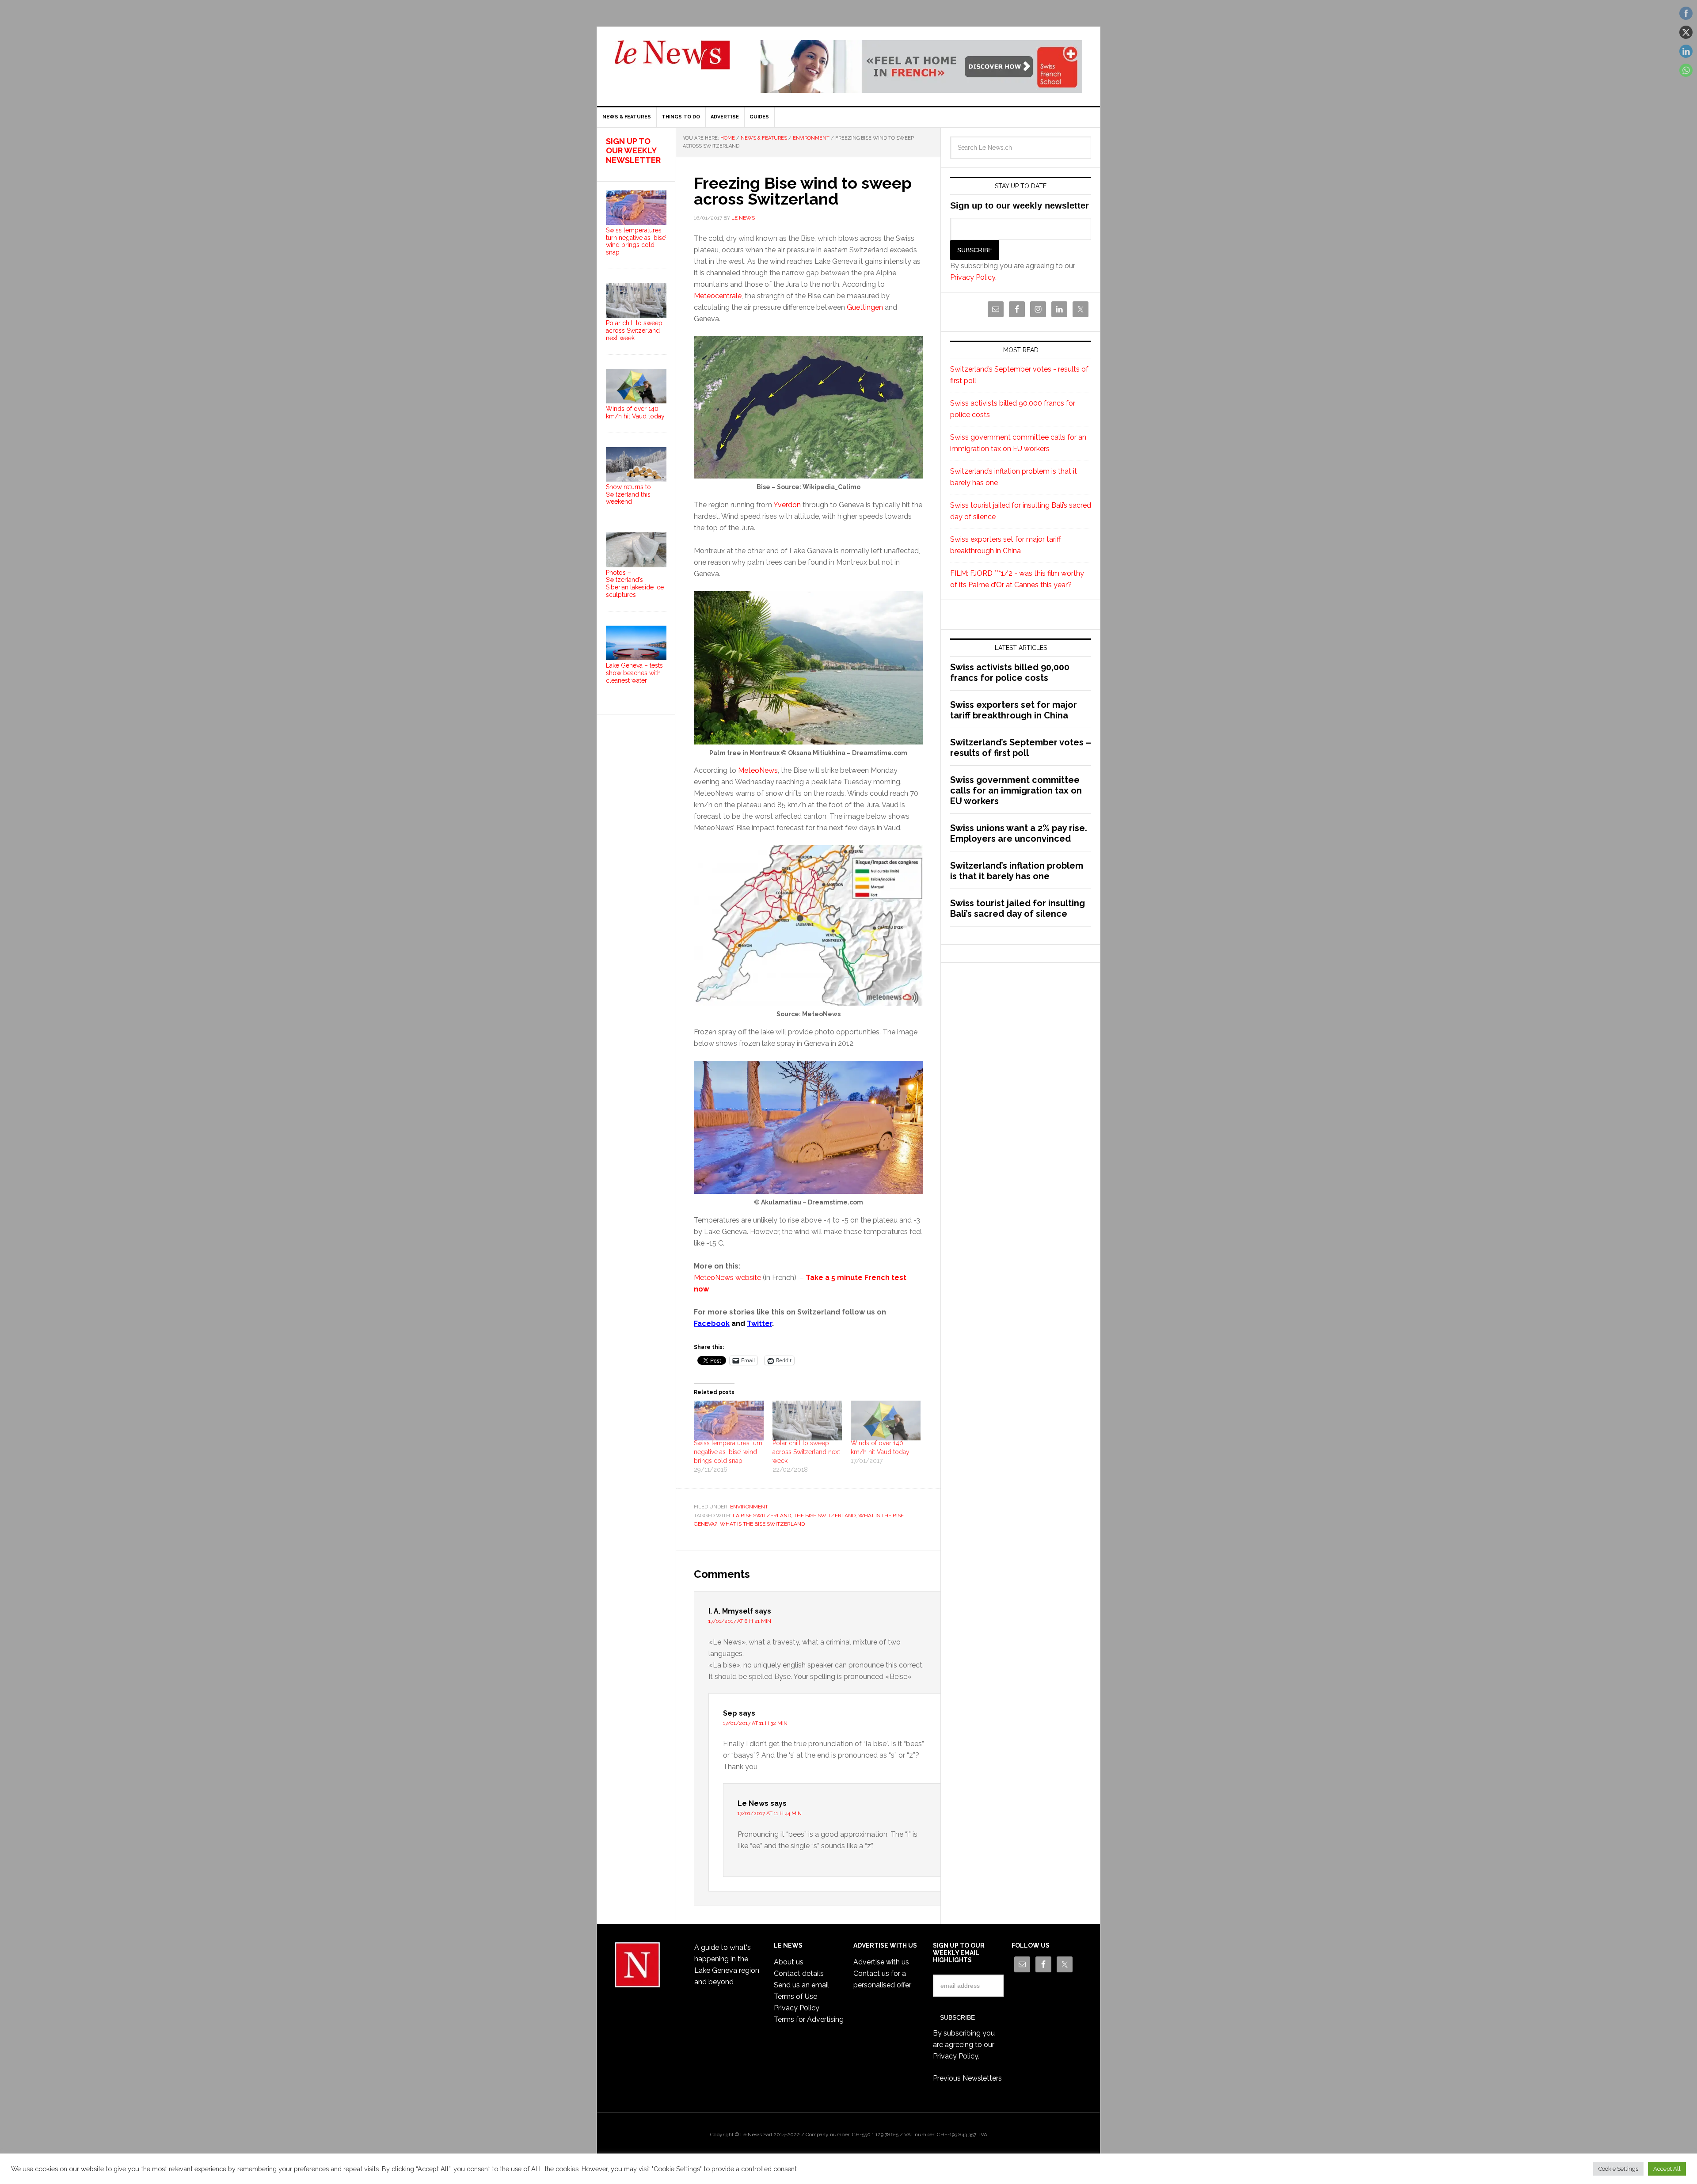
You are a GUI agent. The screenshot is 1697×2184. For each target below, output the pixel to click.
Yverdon (787, 505)
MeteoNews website (727, 1278)
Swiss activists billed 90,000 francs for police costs (1010, 672)
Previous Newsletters (967, 2078)
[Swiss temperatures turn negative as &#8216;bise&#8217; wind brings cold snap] (729, 1421)
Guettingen (865, 307)
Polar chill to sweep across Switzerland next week (806, 1452)
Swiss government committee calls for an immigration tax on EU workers (1016, 790)
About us (789, 1962)
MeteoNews (758, 770)
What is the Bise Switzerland (762, 1524)
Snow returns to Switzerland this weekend (628, 494)
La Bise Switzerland (762, 1516)
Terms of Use (795, 1996)
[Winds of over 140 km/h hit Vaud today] (886, 1421)
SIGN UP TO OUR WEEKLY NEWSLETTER (633, 151)
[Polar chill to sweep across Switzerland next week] (807, 1421)
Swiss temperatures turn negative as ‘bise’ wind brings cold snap (728, 1452)
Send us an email (801, 1985)
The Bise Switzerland (825, 1516)
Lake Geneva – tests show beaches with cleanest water (634, 673)
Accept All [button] (1667, 2169)
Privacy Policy (973, 277)
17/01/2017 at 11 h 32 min (755, 1723)
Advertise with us (881, 1962)
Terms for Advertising (809, 2019)
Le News (672, 60)
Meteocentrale (718, 296)
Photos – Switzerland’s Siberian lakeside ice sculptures (635, 584)
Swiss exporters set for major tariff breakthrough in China (1014, 710)
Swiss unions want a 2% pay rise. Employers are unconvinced (1019, 833)
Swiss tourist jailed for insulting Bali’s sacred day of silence (1018, 908)
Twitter (759, 1324)
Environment (749, 1507)
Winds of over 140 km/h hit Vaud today (635, 412)
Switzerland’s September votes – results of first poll (1021, 748)
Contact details (799, 1973)
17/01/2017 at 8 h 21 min (740, 1621)
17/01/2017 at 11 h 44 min (770, 1813)
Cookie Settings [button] (1618, 2169)
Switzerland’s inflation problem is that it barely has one (1017, 871)
